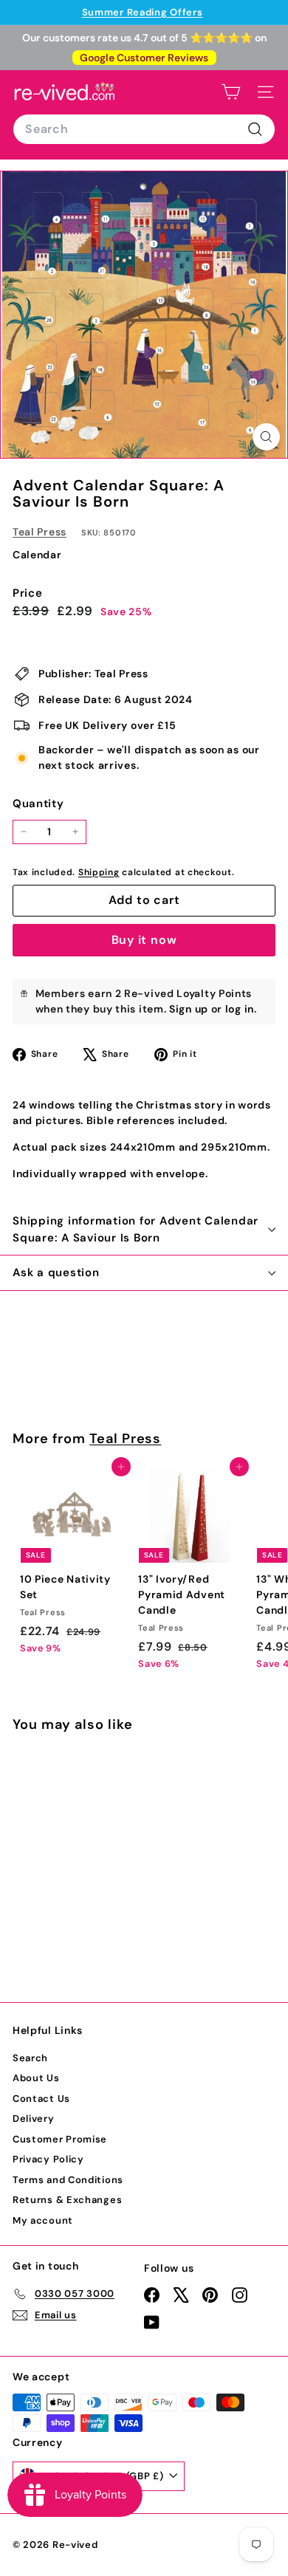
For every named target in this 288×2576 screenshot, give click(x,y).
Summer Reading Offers (143, 12)
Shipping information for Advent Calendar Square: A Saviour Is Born (136, 1229)
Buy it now (144, 940)
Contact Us (41, 2099)
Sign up (189, 1009)
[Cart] (231, 92)
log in (240, 1009)
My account (43, 2220)
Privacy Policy (48, 2159)
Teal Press (40, 532)
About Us (36, 2078)
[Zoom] (266, 437)
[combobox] (144, 129)
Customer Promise (60, 2139)
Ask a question (56, 1272)
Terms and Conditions (68, 2180)
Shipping (99, 872)
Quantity (38, 804)
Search (30, 2058)
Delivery (34, 2118)
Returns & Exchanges (67, 2200)
